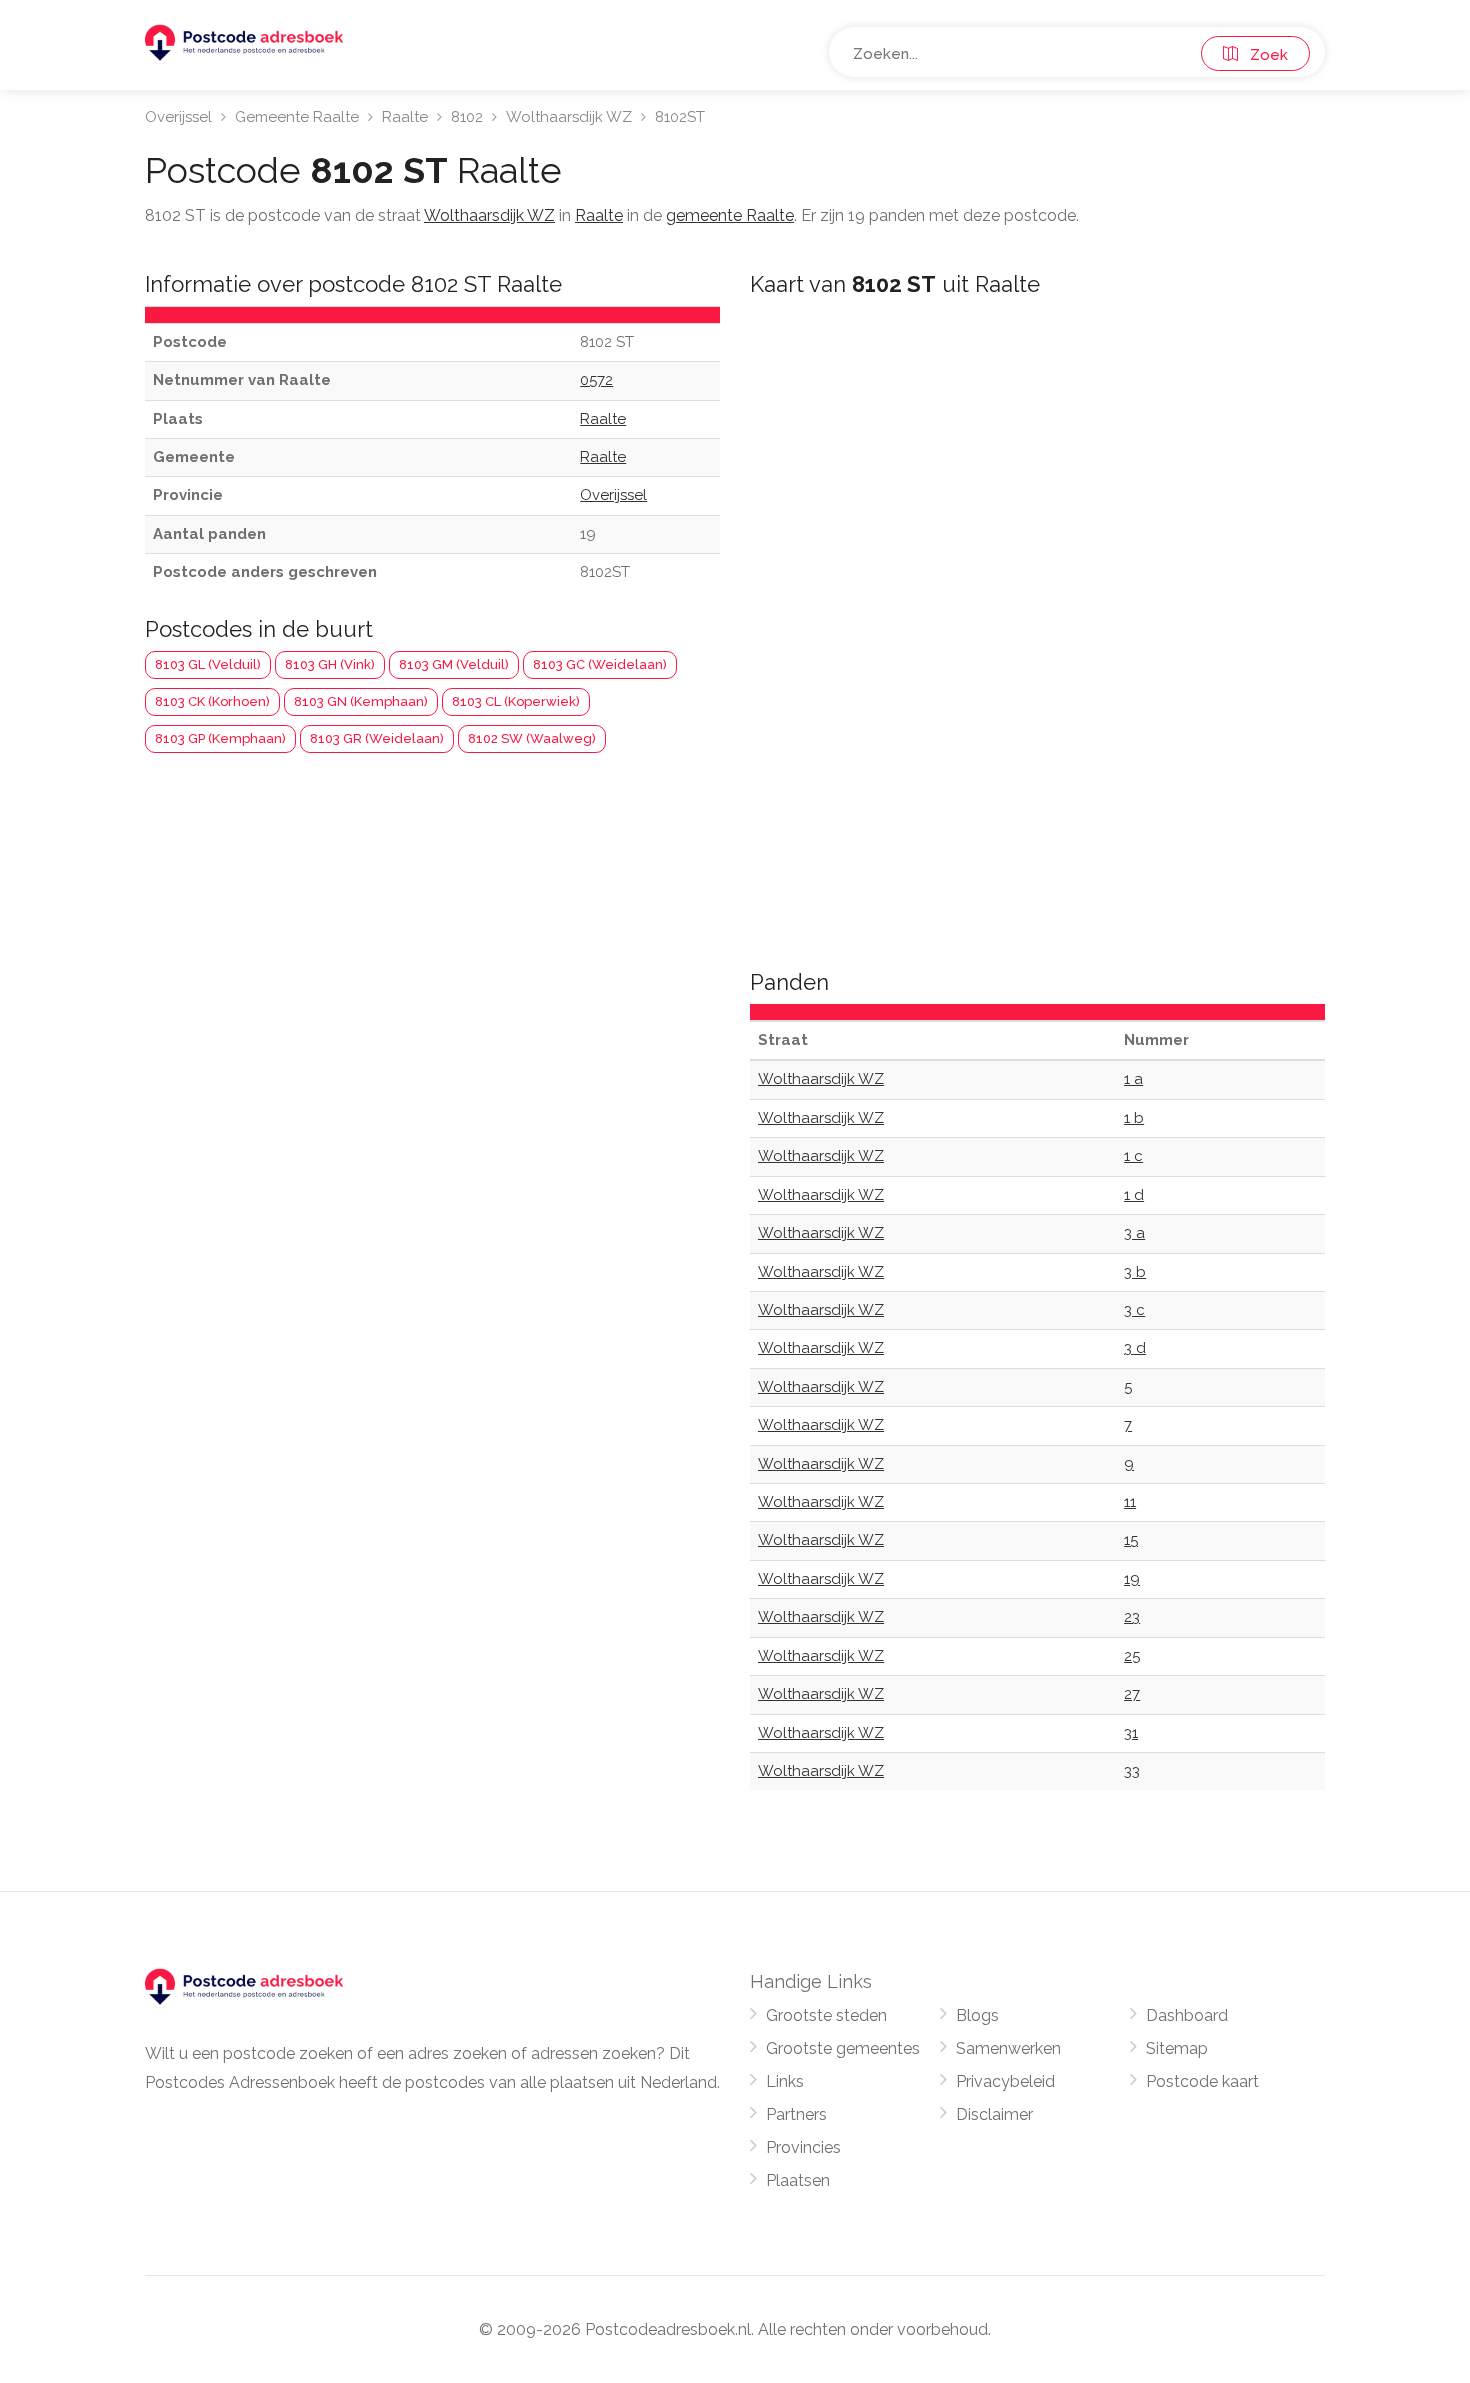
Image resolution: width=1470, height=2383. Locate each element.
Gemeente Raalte (297, 117)
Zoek (1263, 55)
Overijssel (178, 117)
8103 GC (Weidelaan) (600, 664)
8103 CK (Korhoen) (212, 701)
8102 (467, 117)
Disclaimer (994, 2114)
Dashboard (1187, 2015)
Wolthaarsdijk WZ (569, 117)
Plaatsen (798, 2180)
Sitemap (1177, 2048)
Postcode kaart (1202, 2081)
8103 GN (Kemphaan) (361, 701)
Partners (796, 2114)
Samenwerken (1008, 2048)
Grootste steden (826, 2015)
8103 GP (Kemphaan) (220, 738)
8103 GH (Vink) (330, 664)
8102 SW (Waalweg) (532, 738)
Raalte (405, 117)
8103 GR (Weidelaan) (377, 738)
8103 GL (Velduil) (208, 664)
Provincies (803, 2147)
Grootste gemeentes (843, 2048)
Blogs (977, 2015)
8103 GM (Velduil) (454, 664)
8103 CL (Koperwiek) (516, 701)
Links (785, 2081)
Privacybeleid (1005, 2081)
